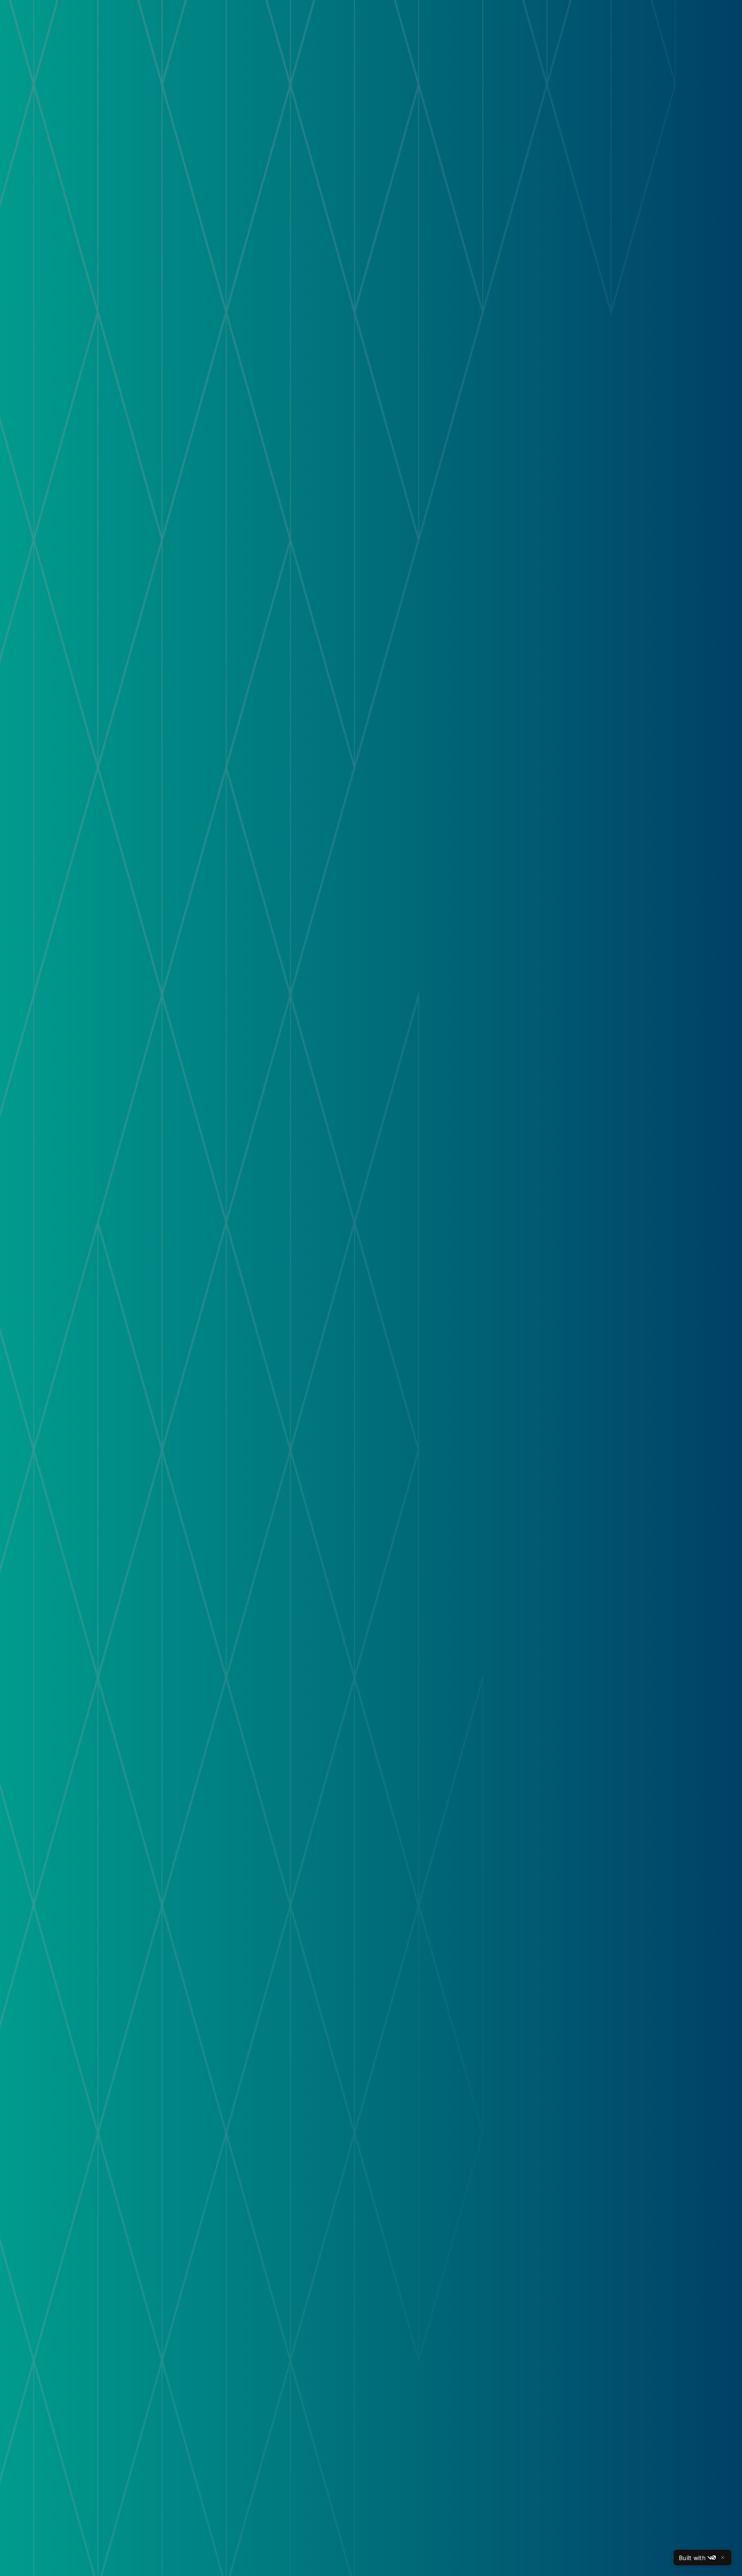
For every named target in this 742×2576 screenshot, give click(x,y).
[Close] (723, 2558)
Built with (692, 2558)
